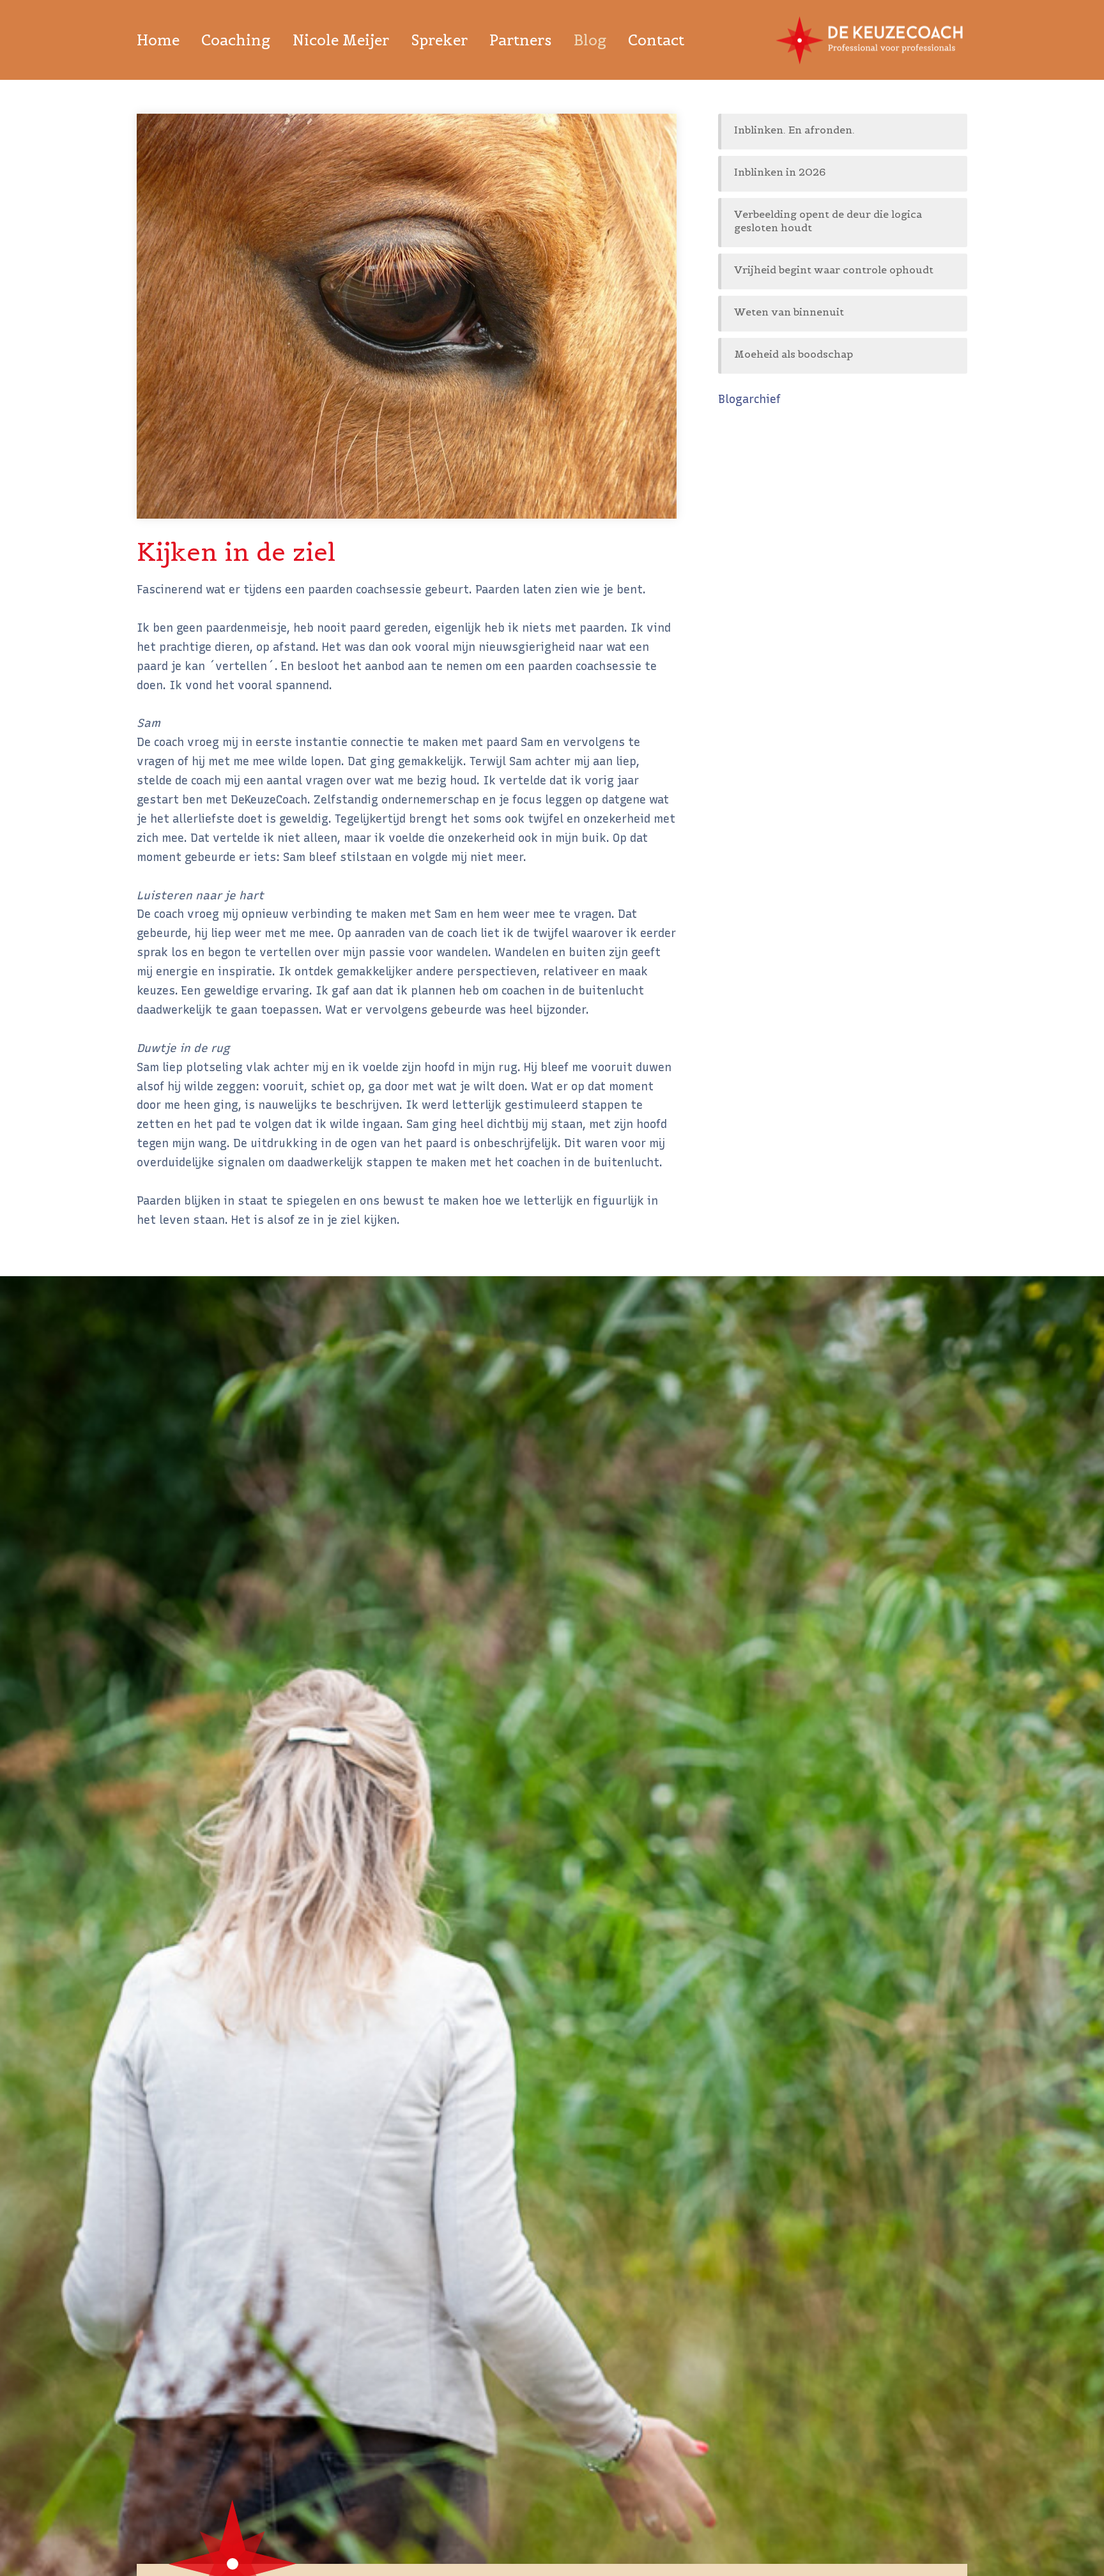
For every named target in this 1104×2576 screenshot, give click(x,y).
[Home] (871, 40)
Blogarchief (749, 399)
